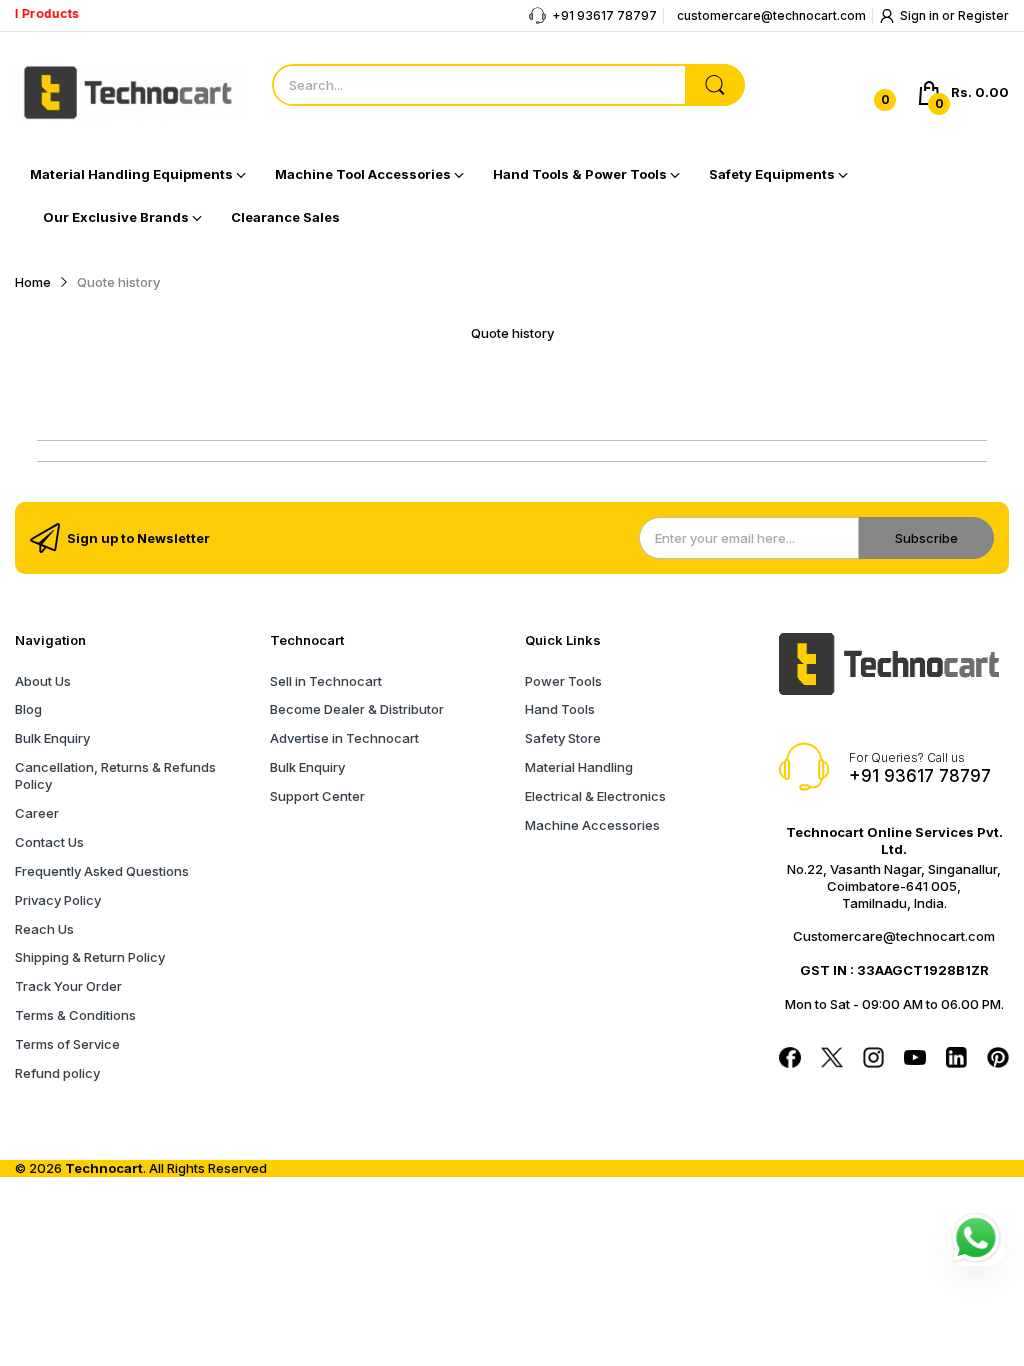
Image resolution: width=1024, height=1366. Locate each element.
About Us (43, 681)
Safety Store (563, 738)
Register (983, 15)
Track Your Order (68, 986)
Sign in (921, 15)
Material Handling (579, 767)
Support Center (317, 796)
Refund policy (57, 1073)
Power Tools (563, 681)
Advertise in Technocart (344, 738)
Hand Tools (560, 709)
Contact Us (49, 842)
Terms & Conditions (75, 1015)
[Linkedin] (957, 1060)
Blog (28, 709)
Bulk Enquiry (52, 738)
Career (37, 813)
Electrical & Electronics (595, 796)
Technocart (104, 1168)
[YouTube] (915, 1059)
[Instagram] (874, 1060)
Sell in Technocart (326, 681)
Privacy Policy (58, 900)
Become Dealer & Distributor (357, 709)
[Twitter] (832, 1060)
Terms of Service (67, 1044)
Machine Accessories (592, 825)
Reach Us (44, 929)
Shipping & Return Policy (90, 957)
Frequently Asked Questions (102, 871)
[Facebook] (790, 1060)
